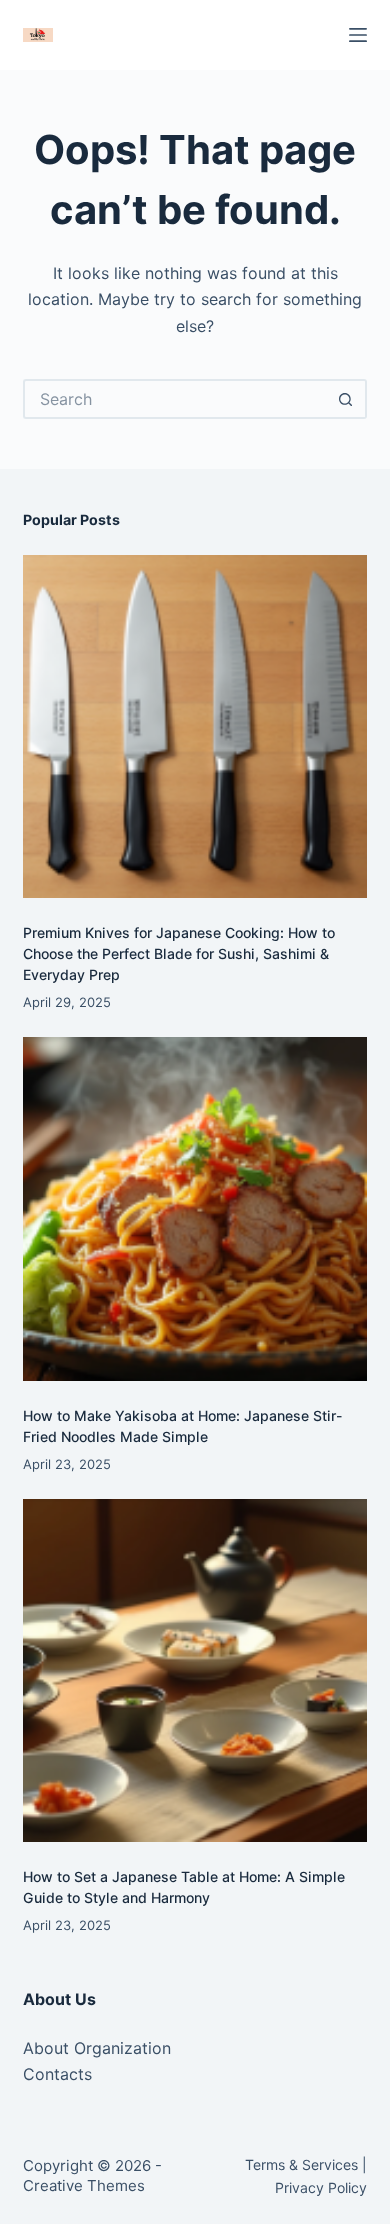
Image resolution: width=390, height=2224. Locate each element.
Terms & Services (301, 2164)
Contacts (57, 2074)
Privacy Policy (321, 2187)
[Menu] (358, 35)
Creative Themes (84, 2185)
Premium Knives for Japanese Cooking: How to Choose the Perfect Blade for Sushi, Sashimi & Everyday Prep (179, 953)
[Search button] (347, 399)
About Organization (97, 2048)
